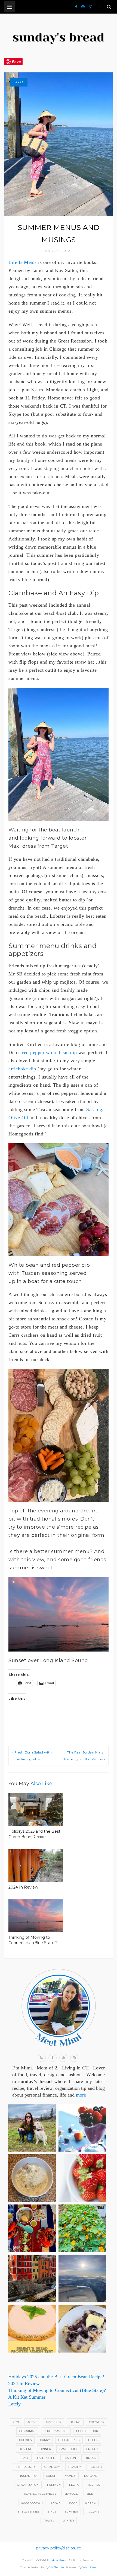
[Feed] (42, 2058)
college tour (87, 2431)
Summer (71, 2512)
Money (70, 2476)
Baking (75, 2422)
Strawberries (29, 2512)
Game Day (52, 2467)
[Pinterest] (83, 7)
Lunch (51, 2476)
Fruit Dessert (25, 2467)
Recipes (94, 2485)
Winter (68, 2521)
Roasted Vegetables (40, 2494)
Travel (49, 2521)
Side (90, 2494)
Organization (28, 2485)
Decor (93, 2440)
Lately (14, 2404)
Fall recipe (46, 2458)
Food (19, 82)
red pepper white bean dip (50, 1052)
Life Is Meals (23, 262)
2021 (16, 2422)
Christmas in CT (56, 2431)
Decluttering (69, 2440)
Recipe (74, 2485)
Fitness (90, 2458)
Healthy (75, 2467)
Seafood (71, 2494)
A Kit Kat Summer (27, 2397)
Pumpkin (54, 2485)
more (81, 2095)
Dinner (45, 2449)
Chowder (97, 2422)
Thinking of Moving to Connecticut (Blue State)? (57, 2390)
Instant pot (29, 2476)
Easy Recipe (69, 2449)
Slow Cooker (32, 2503)
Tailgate (93, 2512)
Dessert (25, 2449)
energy (92, 2449)
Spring (90, 2503)
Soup (73, 2503)
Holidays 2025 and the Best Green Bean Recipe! (56, 2377)
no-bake (91, 2476)
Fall (25, 2458)
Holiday (96, 2467)
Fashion (70, 2458)
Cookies (25, 2440)
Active (32, 2422)
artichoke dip (22, 1069)
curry (45, 2440)
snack (56, 2503)
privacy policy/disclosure (59, 2548)
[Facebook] (76, 7)
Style (52, 2512)
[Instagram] (90, 7)
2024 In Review (23, 1887)
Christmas (27, 2431)
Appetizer (53, 2422)
